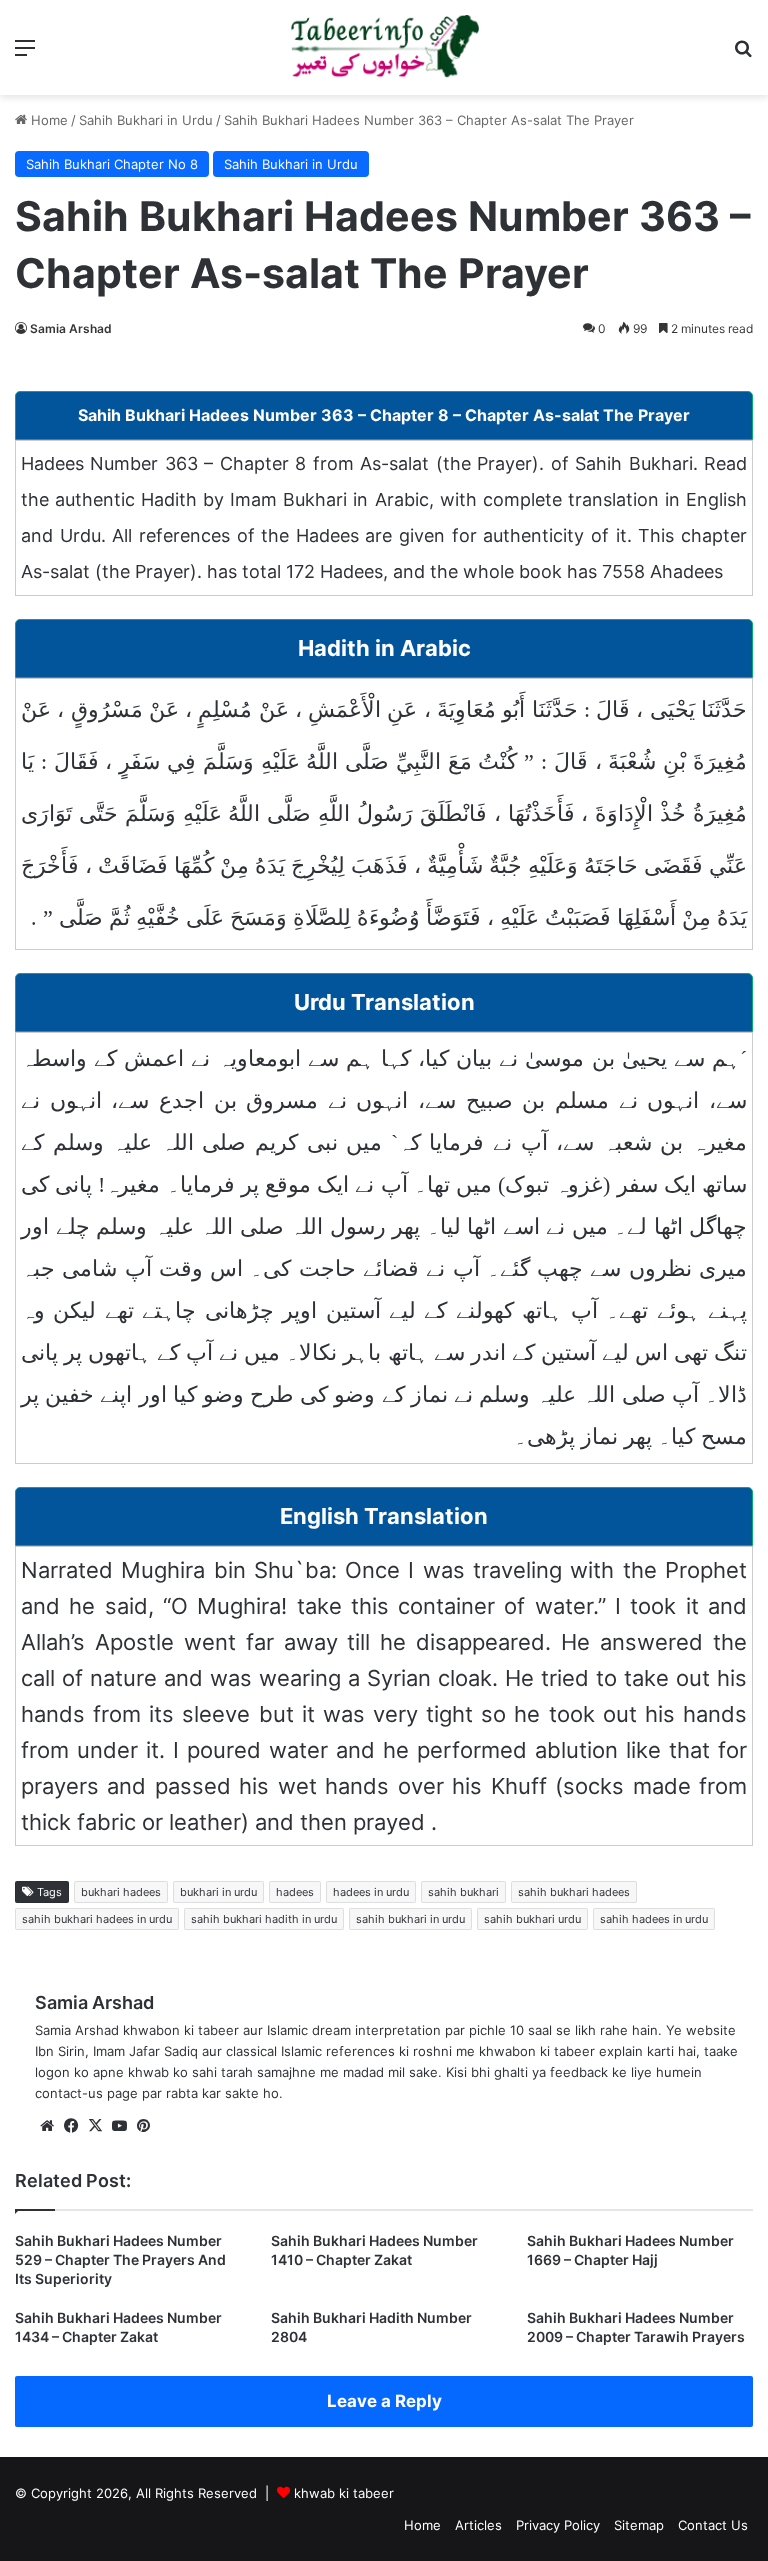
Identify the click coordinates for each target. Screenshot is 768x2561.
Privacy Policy (558, 2525)
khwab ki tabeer (344, 2493)
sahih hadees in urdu (654, 1919)
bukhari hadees (121, 1892)
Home (47, 120)
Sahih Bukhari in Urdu (146, 120)
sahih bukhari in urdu (410, 1919)
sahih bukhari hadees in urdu (97, 1919)
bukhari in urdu (218, 1892)
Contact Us (713, 2525)
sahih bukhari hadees (574, 1892)
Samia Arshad (71, 328)
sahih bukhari (463, 1892)
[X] (95, 2126)
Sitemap (639, 2525)
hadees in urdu (371, 1892)
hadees (295, 1892)
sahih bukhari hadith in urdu (264, 1919)
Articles (478, 2525)
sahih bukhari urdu (532, 1919)
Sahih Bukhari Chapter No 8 (112, 164)
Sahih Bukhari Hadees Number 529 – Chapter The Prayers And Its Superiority (120, 2259)
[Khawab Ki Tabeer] (384, 47)
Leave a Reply (384, 2401)
